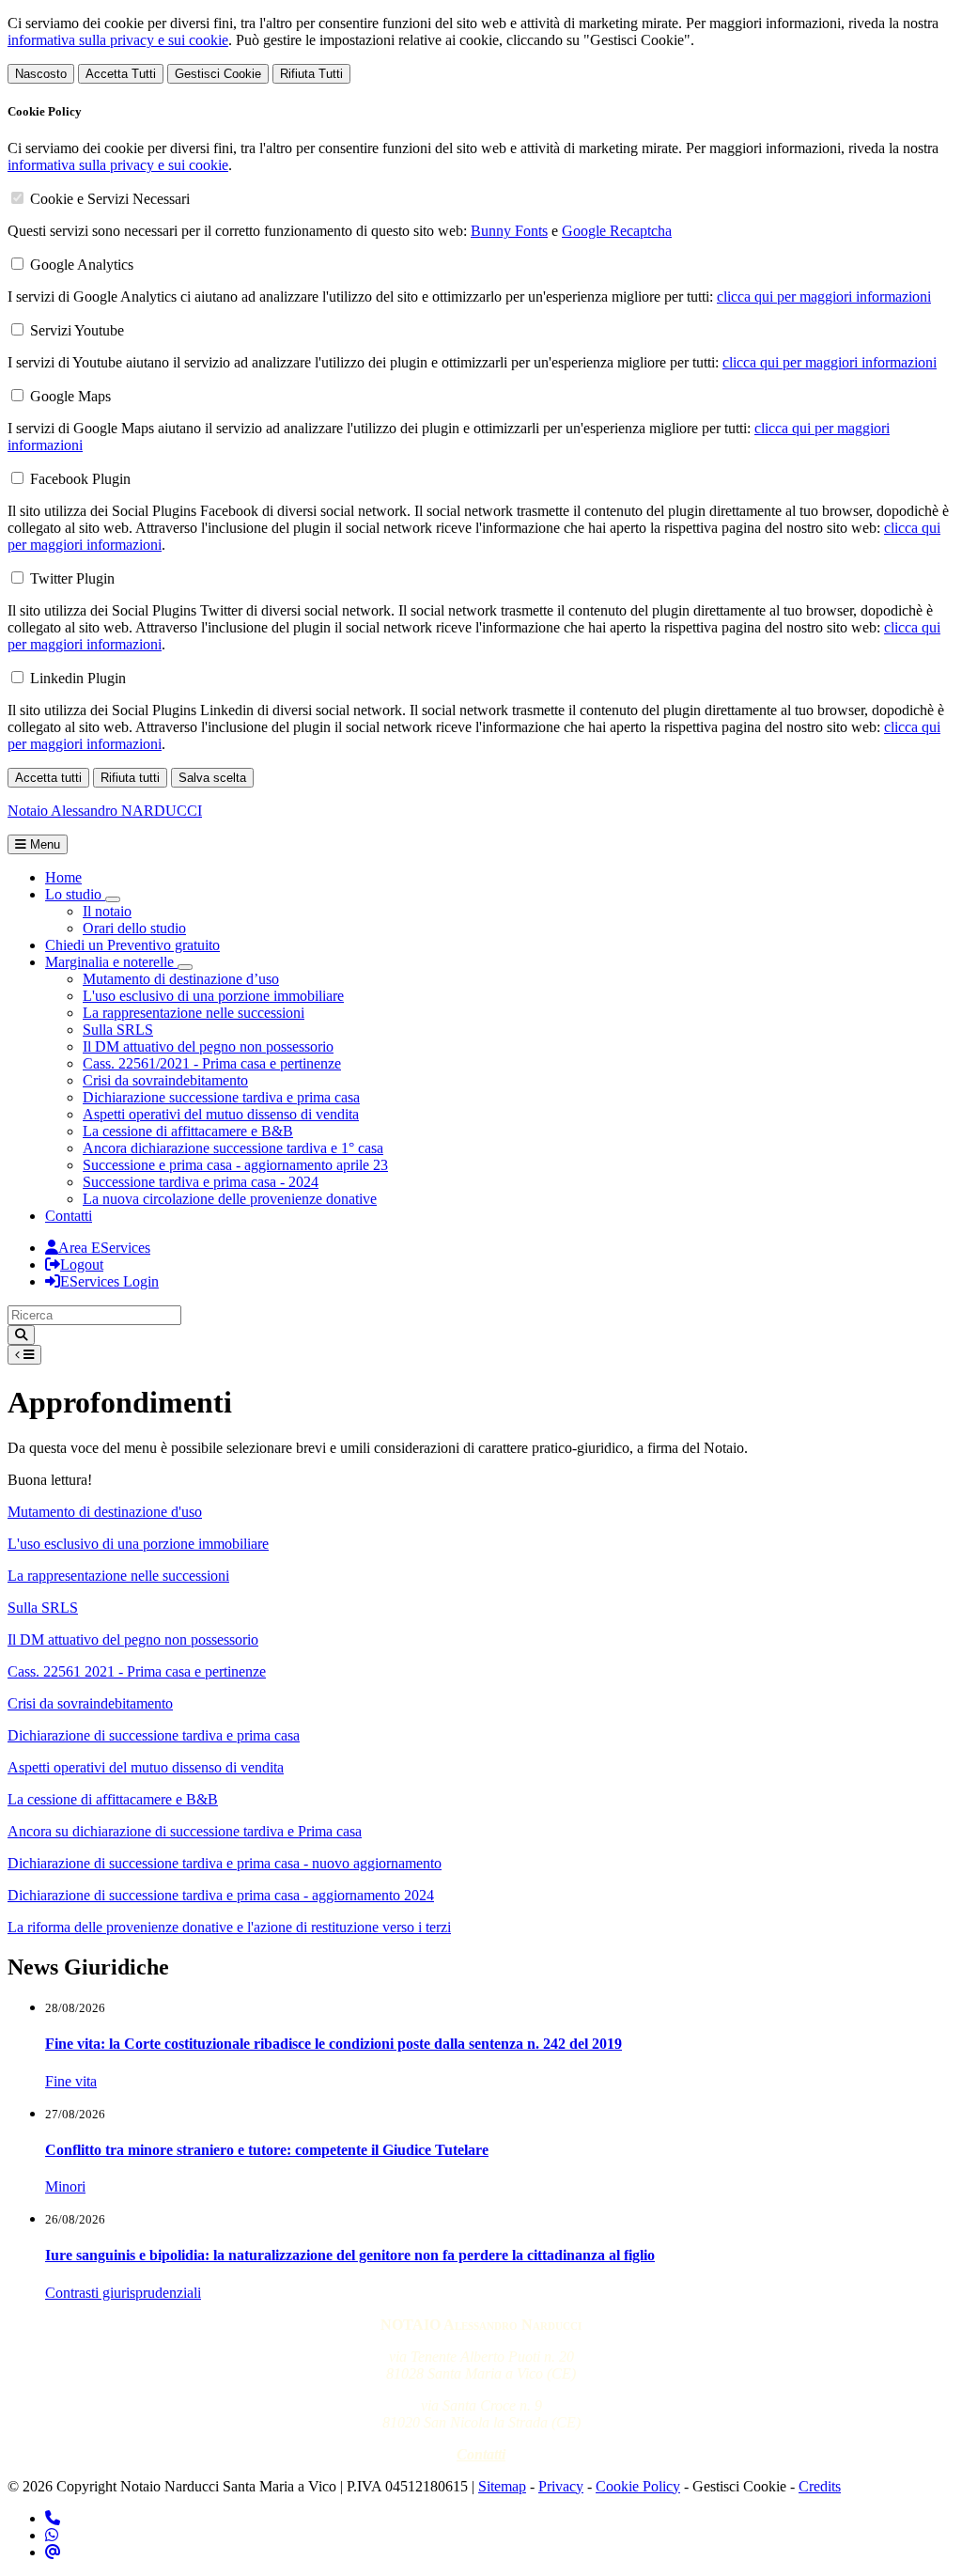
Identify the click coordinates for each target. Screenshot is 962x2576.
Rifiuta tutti (130, 778)
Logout (82, 1265)
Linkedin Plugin (78, 678)
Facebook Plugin (80, 479)
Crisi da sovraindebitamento (165, 1080)
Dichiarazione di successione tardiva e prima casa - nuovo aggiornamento (225, 1863)
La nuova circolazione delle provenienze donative (230, 1199)
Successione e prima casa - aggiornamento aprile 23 (235, 1165)
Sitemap (502, 2486)
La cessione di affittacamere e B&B (188, 1131)
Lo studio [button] (75, 894)
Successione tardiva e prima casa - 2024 (201, 1182)
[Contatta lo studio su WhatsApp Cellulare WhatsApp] (52, 2535)
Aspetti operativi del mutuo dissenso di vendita (221, 1114)
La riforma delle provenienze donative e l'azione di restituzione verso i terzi (229, 1927)
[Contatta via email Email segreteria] (53, 2552)
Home (63, 877)
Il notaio (107, 911)
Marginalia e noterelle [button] (111, 962)
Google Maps (70, 396)
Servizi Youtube (77, 330)
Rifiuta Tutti (311, 74)
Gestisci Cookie (218, 74)
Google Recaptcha (617, 231)
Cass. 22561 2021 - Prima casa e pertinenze (137, 1671)
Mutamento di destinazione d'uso (105, 1512)
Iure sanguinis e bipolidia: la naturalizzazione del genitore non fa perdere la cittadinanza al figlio (350, 2255)
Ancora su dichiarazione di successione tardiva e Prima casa (185, 1831)
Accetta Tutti (121, 74)
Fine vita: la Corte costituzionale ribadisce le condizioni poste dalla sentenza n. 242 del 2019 (334, 2044)
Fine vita (71, 2081)
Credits (820, 2486)
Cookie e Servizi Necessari (110, 199)
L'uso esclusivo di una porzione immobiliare (213, 996)
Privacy (561, 2486)
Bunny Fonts (509, 231)
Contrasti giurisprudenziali (123, 2293)
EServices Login (109, 1281)
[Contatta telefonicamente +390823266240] (53, 2518)
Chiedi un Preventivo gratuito (132, 945)
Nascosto (41, 74)
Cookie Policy (638, 2486)
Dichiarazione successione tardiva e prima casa (221, 1097)
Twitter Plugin (72, 578)
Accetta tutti (48, 778)
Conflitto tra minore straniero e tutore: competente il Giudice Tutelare (267, 2150)
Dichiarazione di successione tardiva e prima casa (154, 1735)
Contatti (69, 1216)
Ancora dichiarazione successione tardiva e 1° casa (233, 1148)
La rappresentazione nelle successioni (194, 1013)
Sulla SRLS (118, 1030)
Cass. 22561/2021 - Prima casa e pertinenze (212, 1063)
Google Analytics (82, 265)
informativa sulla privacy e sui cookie (118, 40)
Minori (65, 2186)
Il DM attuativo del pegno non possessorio (208, 1046)
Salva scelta (212, 778)
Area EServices (104, 1248)
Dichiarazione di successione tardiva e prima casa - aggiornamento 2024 (221, 1895)
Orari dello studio (134, 928)
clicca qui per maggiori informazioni (824, 297)
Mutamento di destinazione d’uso (181, 979)
